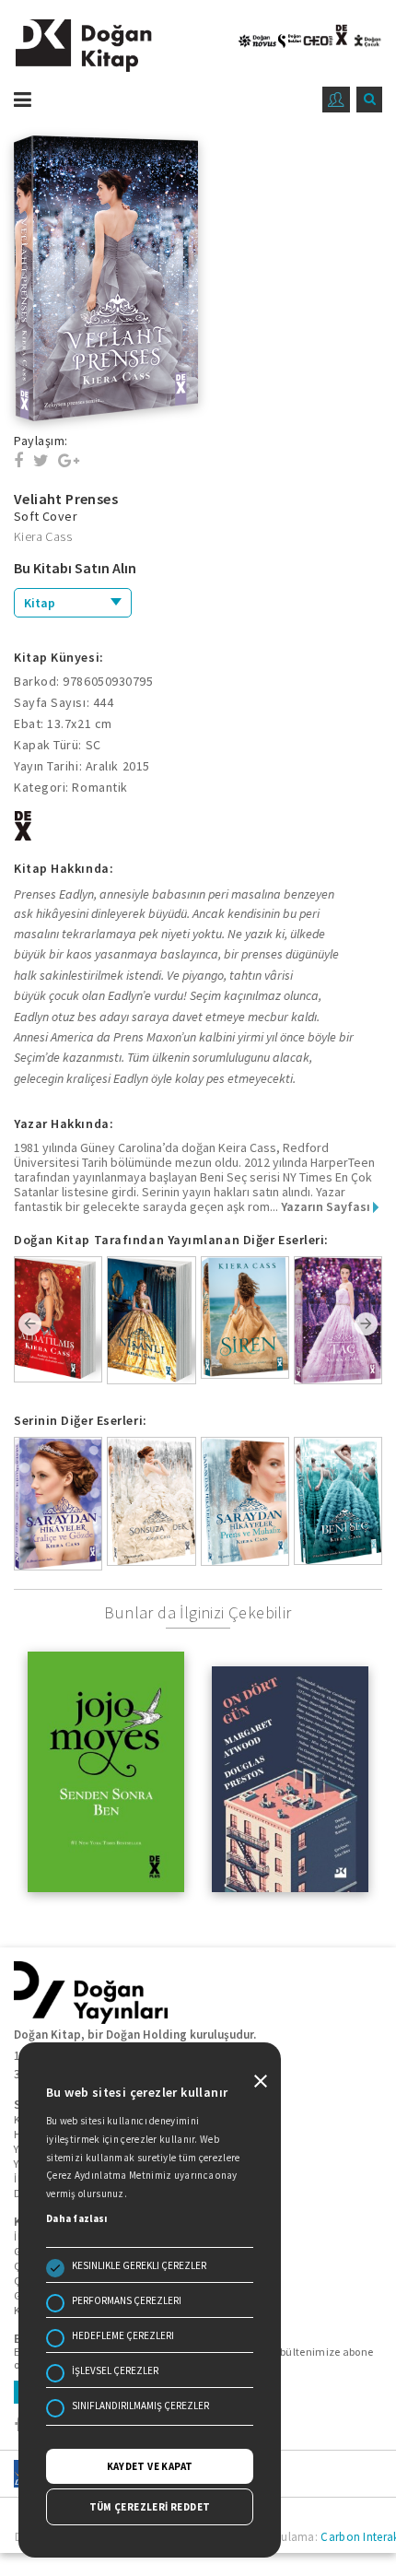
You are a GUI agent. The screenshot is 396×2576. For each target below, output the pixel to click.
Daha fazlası (77, 2218)
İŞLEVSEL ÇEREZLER (115, 2370)
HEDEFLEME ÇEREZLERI (123, 2335)
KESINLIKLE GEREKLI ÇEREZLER (139, 2265)
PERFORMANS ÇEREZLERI (127, 2300)
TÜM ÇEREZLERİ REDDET (150, 2507)
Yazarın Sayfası (327, 1206)
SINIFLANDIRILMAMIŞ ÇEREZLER (140, 2405)
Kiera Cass (43, 536)
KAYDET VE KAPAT (150, 2466)
